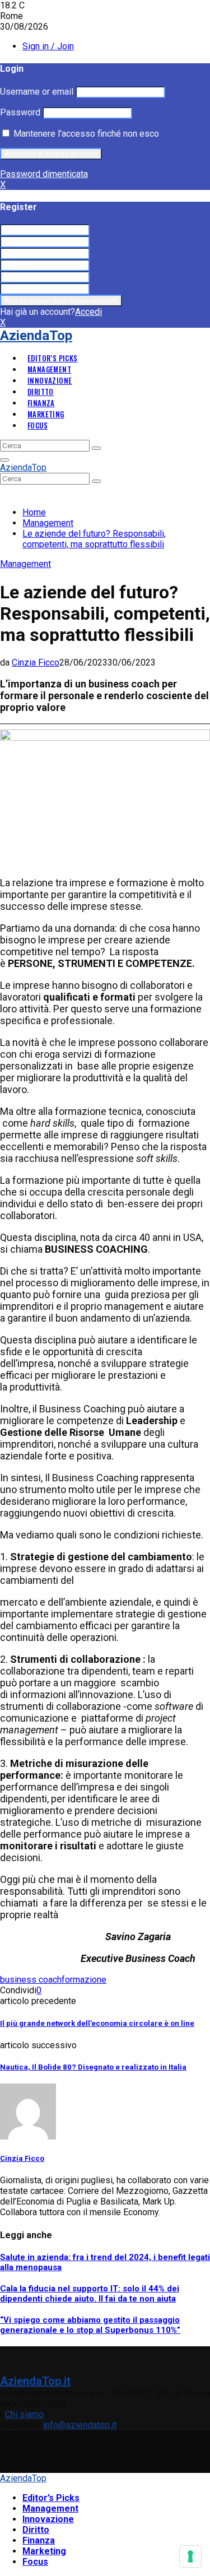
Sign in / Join (48, 46)
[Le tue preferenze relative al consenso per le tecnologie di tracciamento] (190, 2556)
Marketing (46, 414)
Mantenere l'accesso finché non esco (85, 134)
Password (20, 112)
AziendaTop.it (35, 2381)
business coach (31, 1980)
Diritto (41, 392)
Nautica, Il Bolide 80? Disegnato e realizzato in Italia (93, 2067)
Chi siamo (24, 2414)
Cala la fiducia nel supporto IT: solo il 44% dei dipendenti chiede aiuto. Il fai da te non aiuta (90, 2294)
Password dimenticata (44, 174)
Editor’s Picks (53, 358)
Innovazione (50, 380)
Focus (38, 425)
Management (49, 369)
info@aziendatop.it (80, 2425)
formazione (84, 1980)
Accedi (88, 312)
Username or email (37, 92)
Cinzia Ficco (36, 662)
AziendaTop (36, 336)
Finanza (41, 403)
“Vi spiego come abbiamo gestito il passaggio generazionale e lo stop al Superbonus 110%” (90, 2325)
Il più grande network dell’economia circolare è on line (97, 2023)
